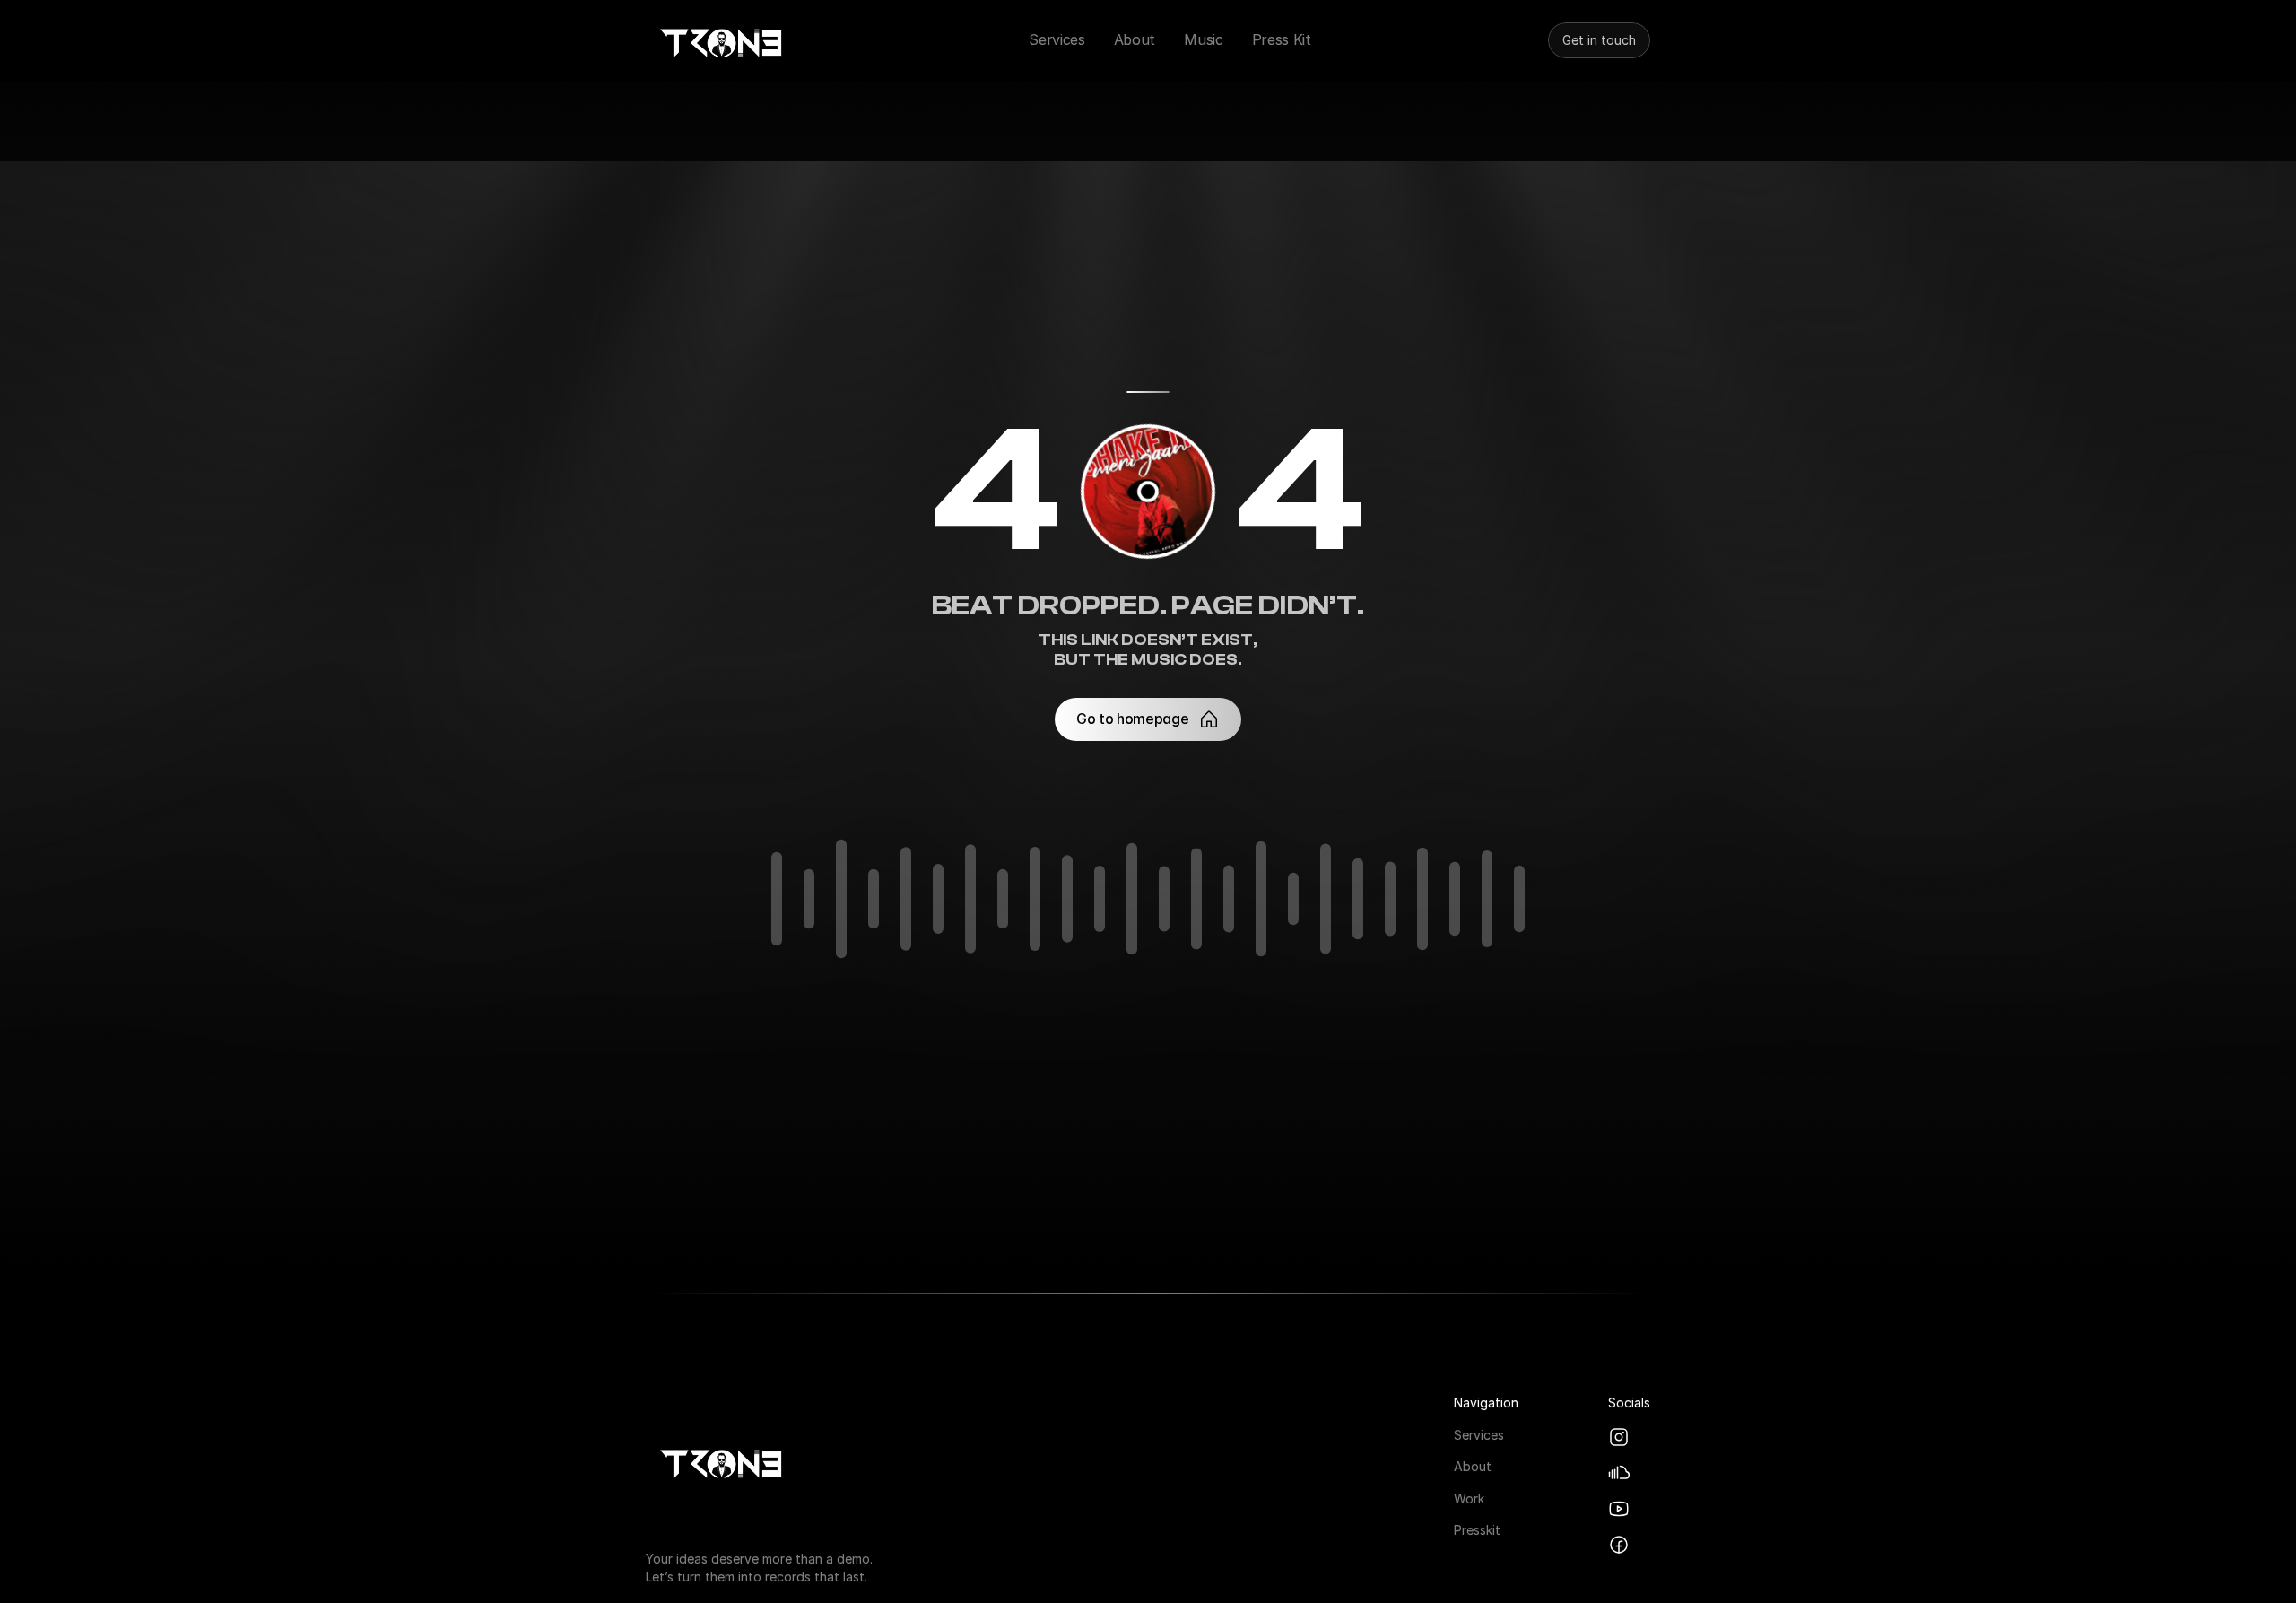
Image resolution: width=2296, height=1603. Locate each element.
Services (1479, 1434)
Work (1469, 1498)
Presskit (1477, 1530)
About (1473, 1466)
